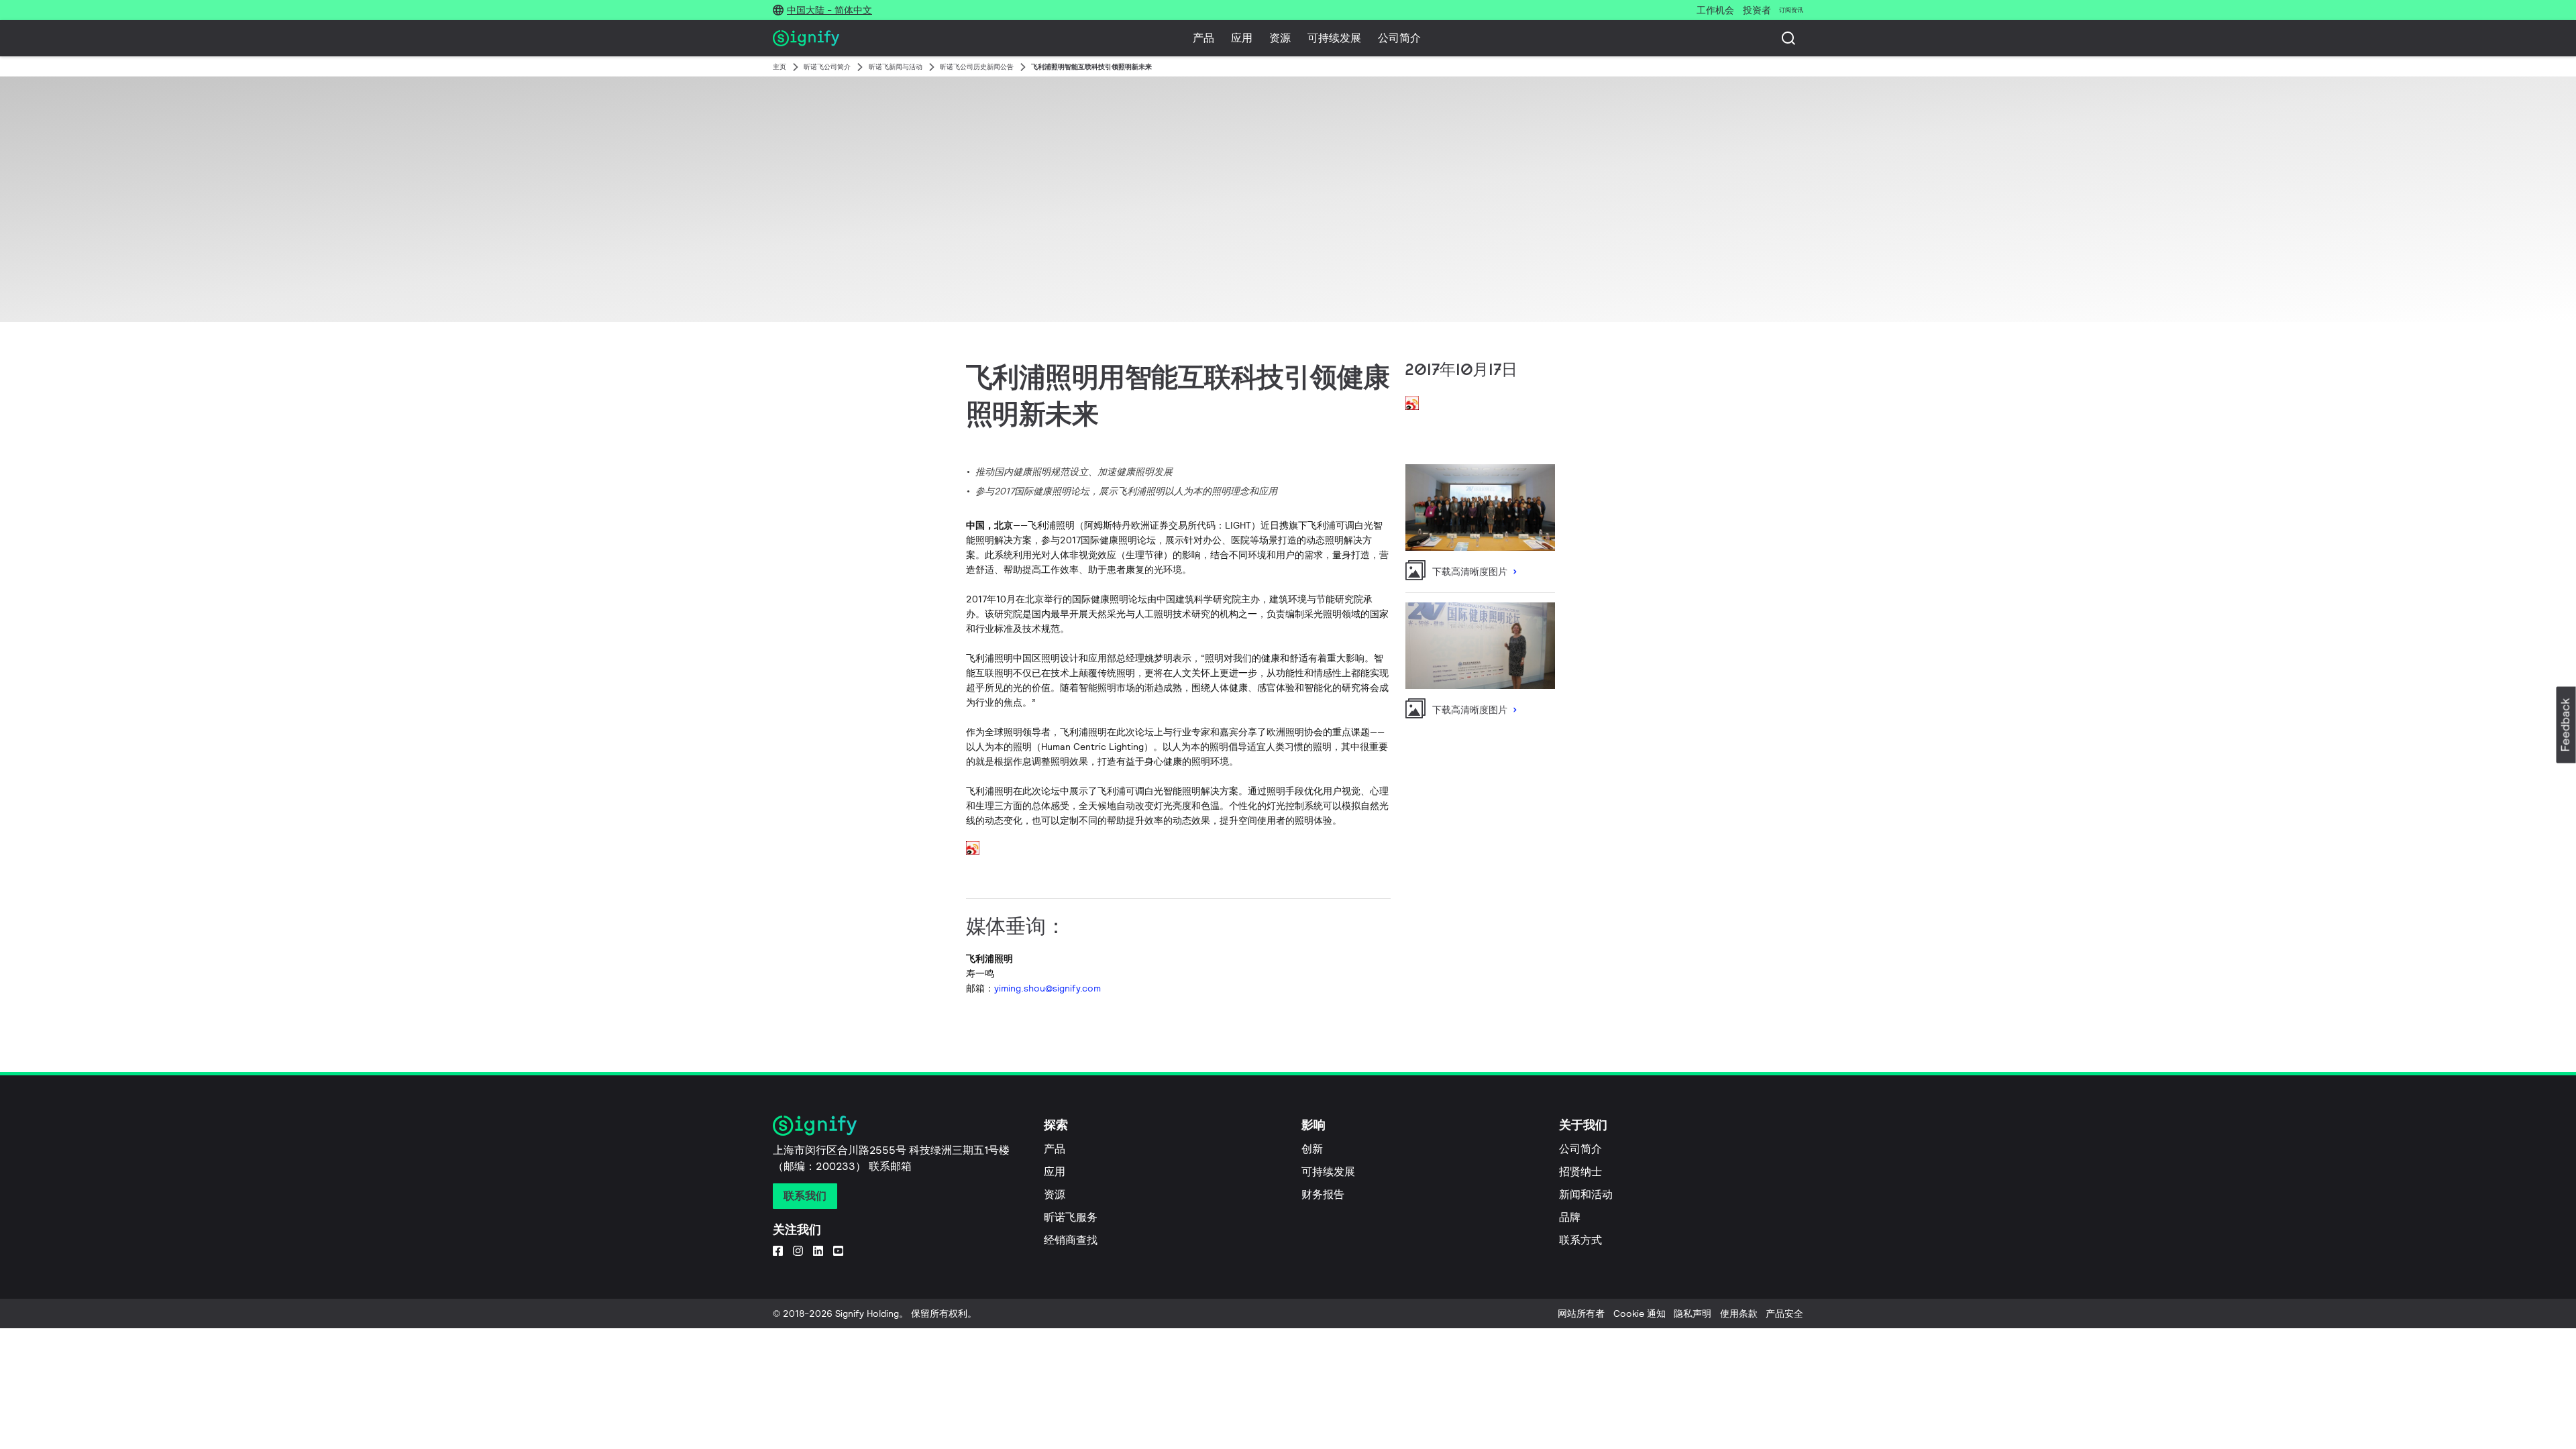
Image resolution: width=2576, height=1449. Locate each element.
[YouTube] (838, 1250)
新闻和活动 (1586, 1194)
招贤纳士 (1580, 1172)
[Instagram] (798, 1250)
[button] (2566, 725)
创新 (1312, 1149)
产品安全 (1784, 1313)
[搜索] (1788, 38)
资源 (1280, 38)
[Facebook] (778, 1250)
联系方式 (1580, 1240)
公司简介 (1399, 38)
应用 (1242, 38)
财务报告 (1323, 1194)
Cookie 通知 (1640, 1313)
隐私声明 (1693, 1313)
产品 (1203, 38)
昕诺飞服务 (1071, 1217)
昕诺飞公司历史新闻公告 (977, 67)
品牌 (1570, 1217)
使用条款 (1739, 1313)
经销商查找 (1071, 1240)
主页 (780, 67)
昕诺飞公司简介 (827, 67)
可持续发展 (1334, 38)
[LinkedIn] (818, 1250)
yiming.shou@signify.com (1048, 988)
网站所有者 (1581, 1313)
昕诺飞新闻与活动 (896, 67)
